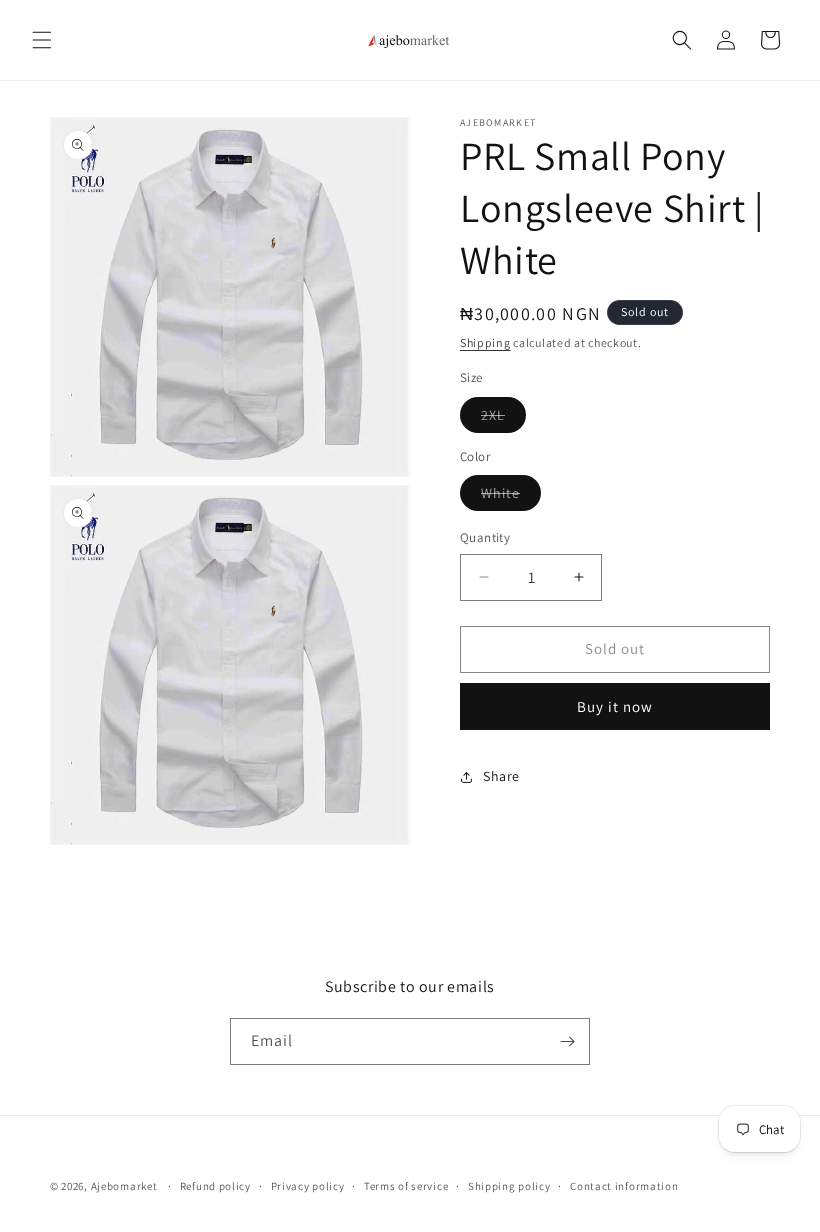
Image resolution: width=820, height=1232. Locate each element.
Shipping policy (509, 1186)
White (511, 497)
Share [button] (501, 776)
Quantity (485, 537)
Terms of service (406, 1186)
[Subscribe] (567, 1041)
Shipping (485, 342)
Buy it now (615, 706)
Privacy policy (308, 1186)
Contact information (624, 1186)
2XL (503, 419)
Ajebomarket (124, 1186)
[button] (42, 40)
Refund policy (215, 1186)
